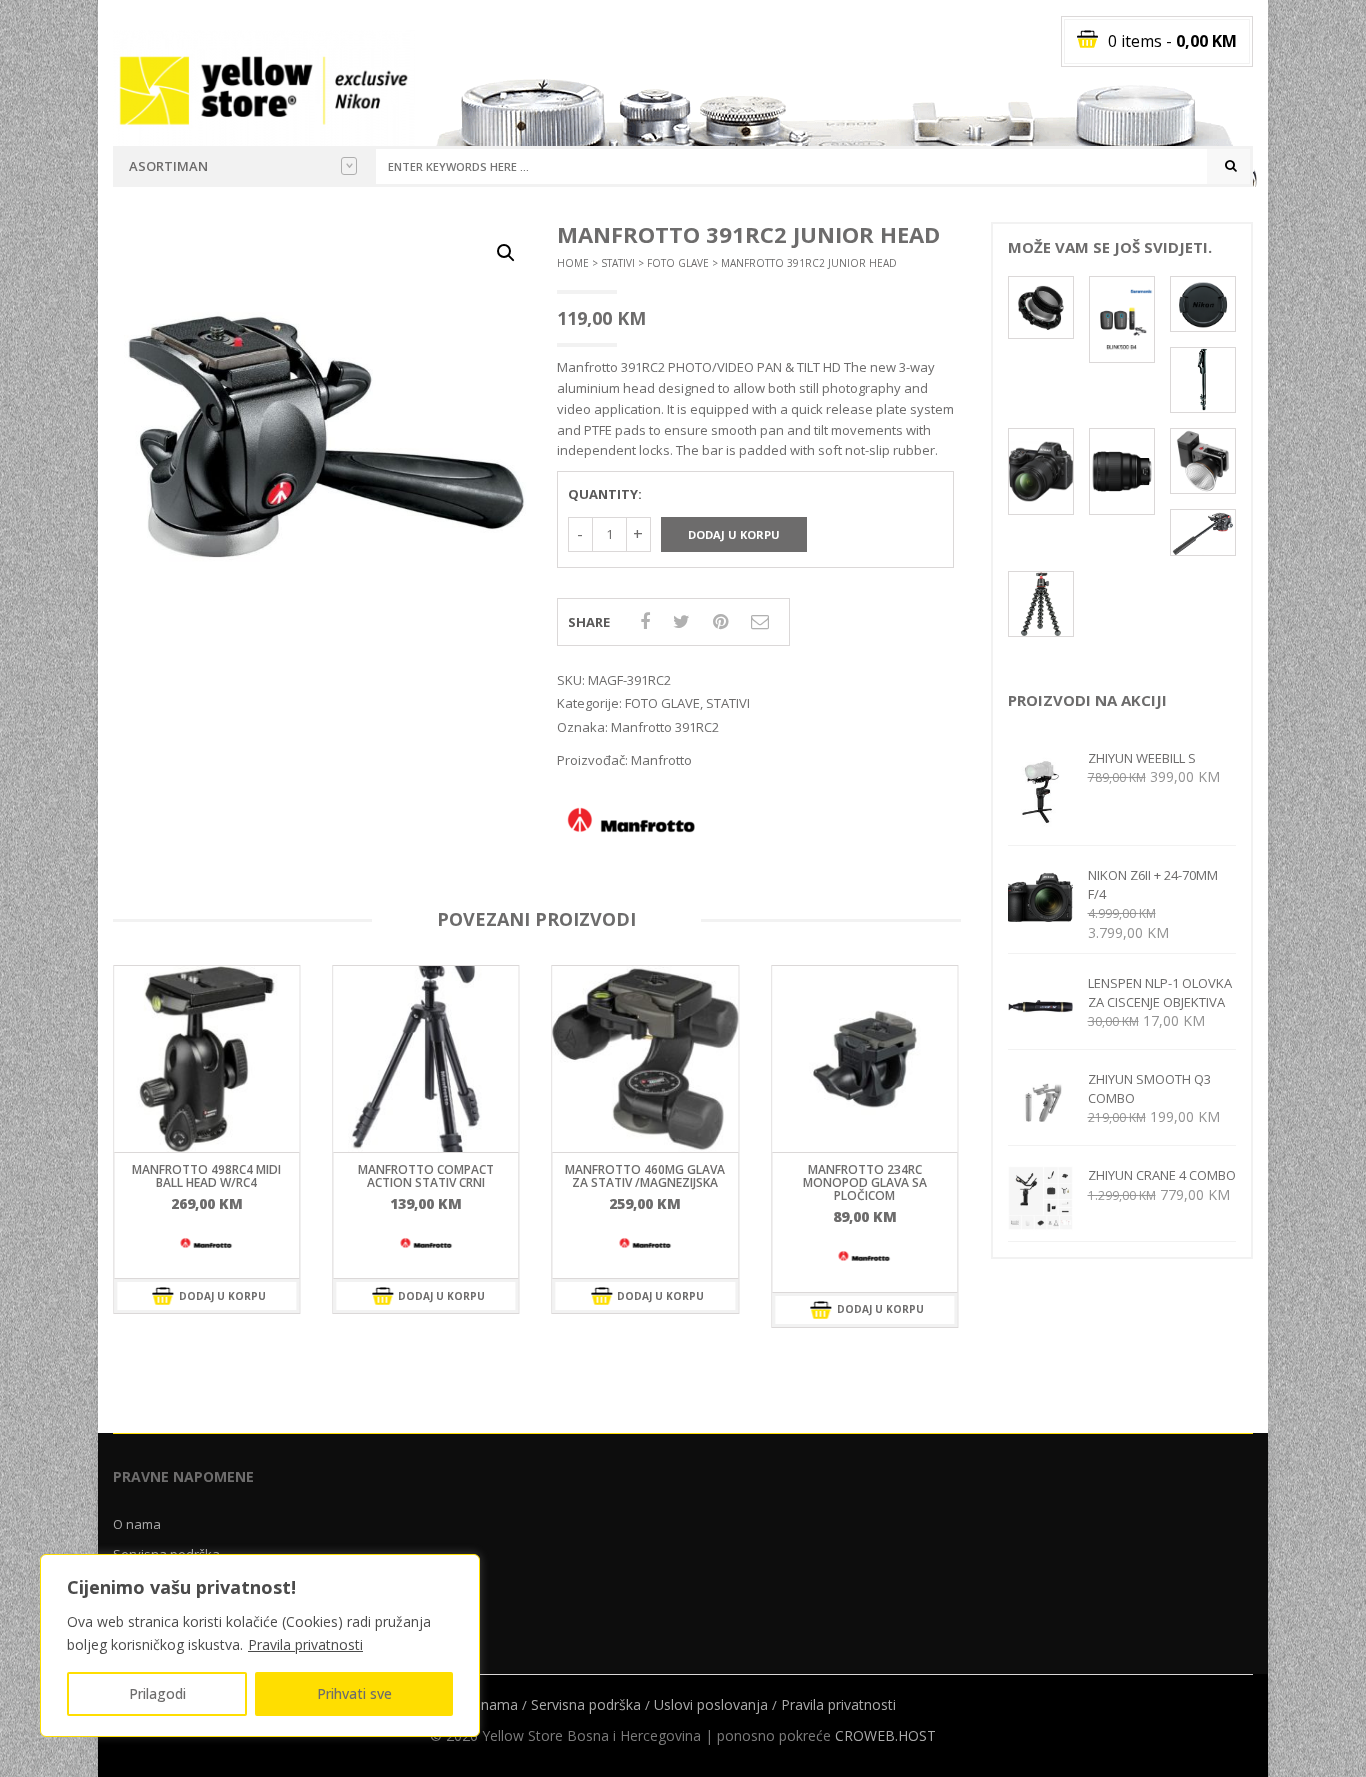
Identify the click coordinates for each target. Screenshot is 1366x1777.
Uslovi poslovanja (711, 1704)
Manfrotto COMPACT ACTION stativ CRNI (426, 1176)
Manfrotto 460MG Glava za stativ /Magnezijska (645, 1176)
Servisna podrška (586, 1704)
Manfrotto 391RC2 (665, 727)
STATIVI (618, 263)
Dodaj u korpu (734, 534)
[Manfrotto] (207, 1244)
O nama (137, 1524)
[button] (506, 253)
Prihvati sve (354, 1693)
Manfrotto (661, 760)
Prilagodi (157, 1693)
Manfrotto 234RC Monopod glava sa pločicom (865, 1182)
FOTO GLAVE (678, 263)
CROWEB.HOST (885, 1735)
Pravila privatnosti (305, 1644)
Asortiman (168, 166)
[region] (260, 1645)
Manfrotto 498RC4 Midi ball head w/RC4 (206, 1176)
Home (573, 263)
